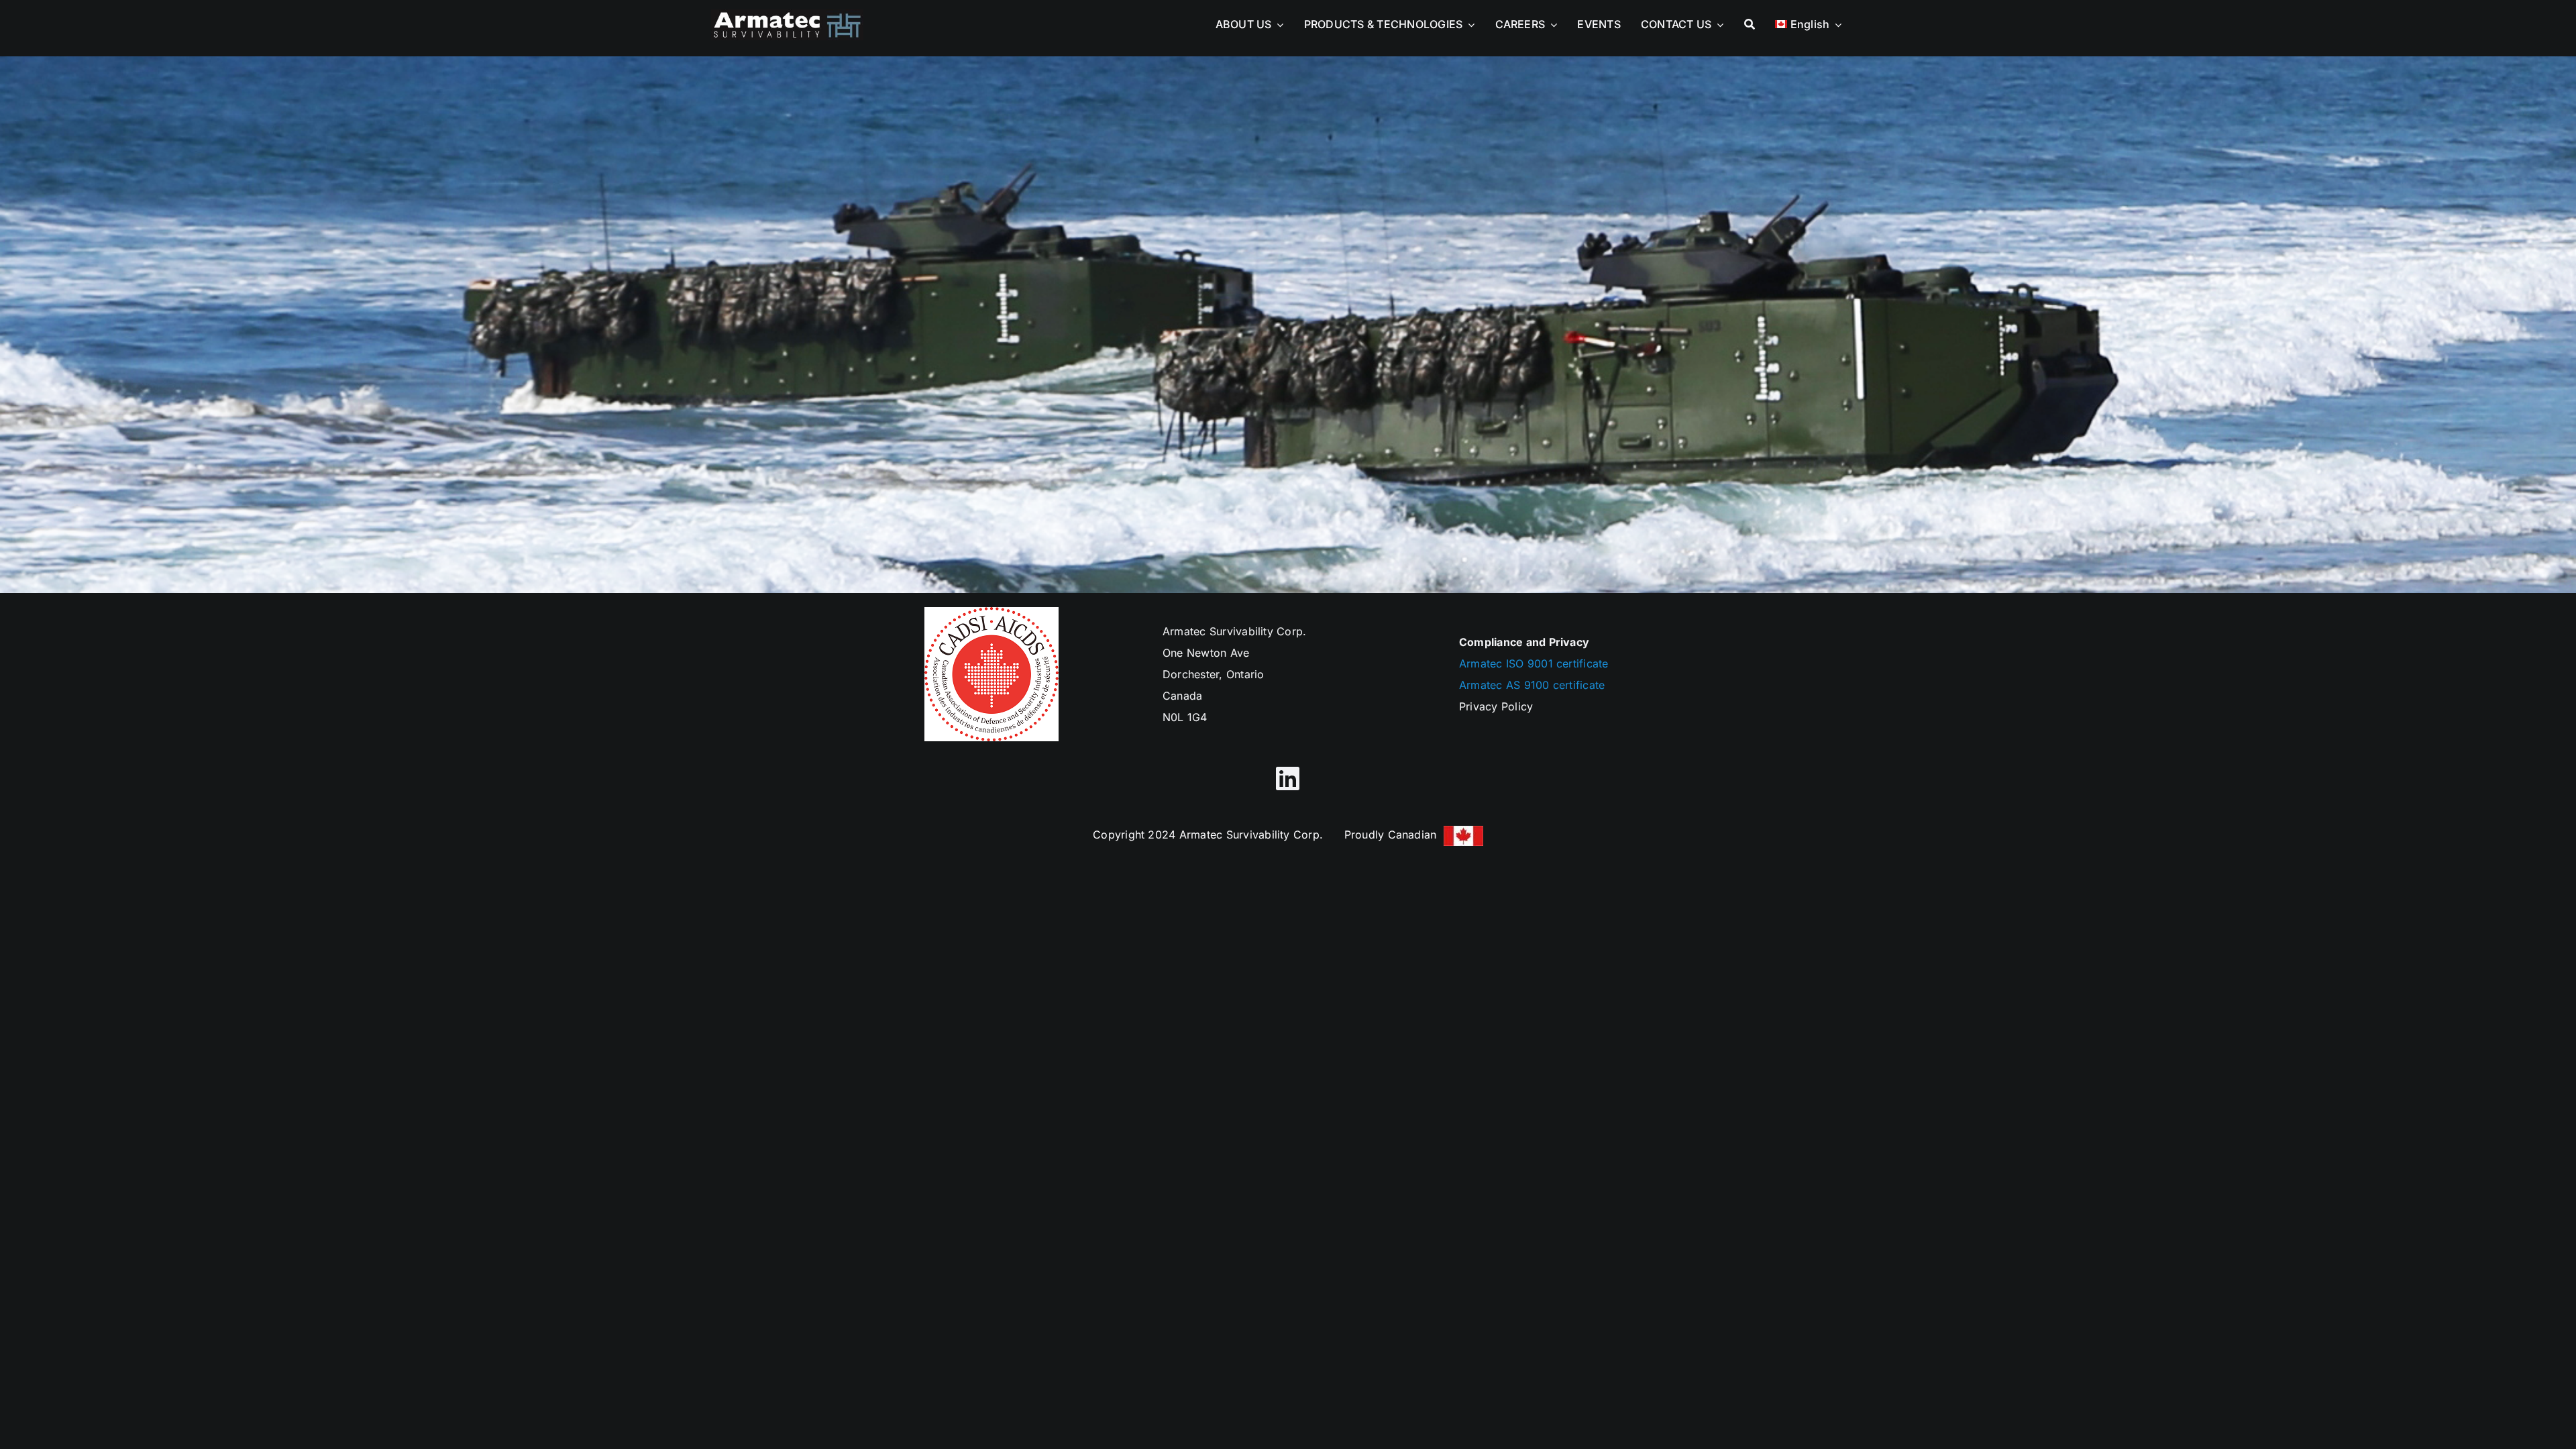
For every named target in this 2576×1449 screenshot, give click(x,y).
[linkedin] (1288, 778)
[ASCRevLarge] (787, 15)
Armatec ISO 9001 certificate (1534, 663)
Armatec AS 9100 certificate (1532, 685)
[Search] (1750, 21)
